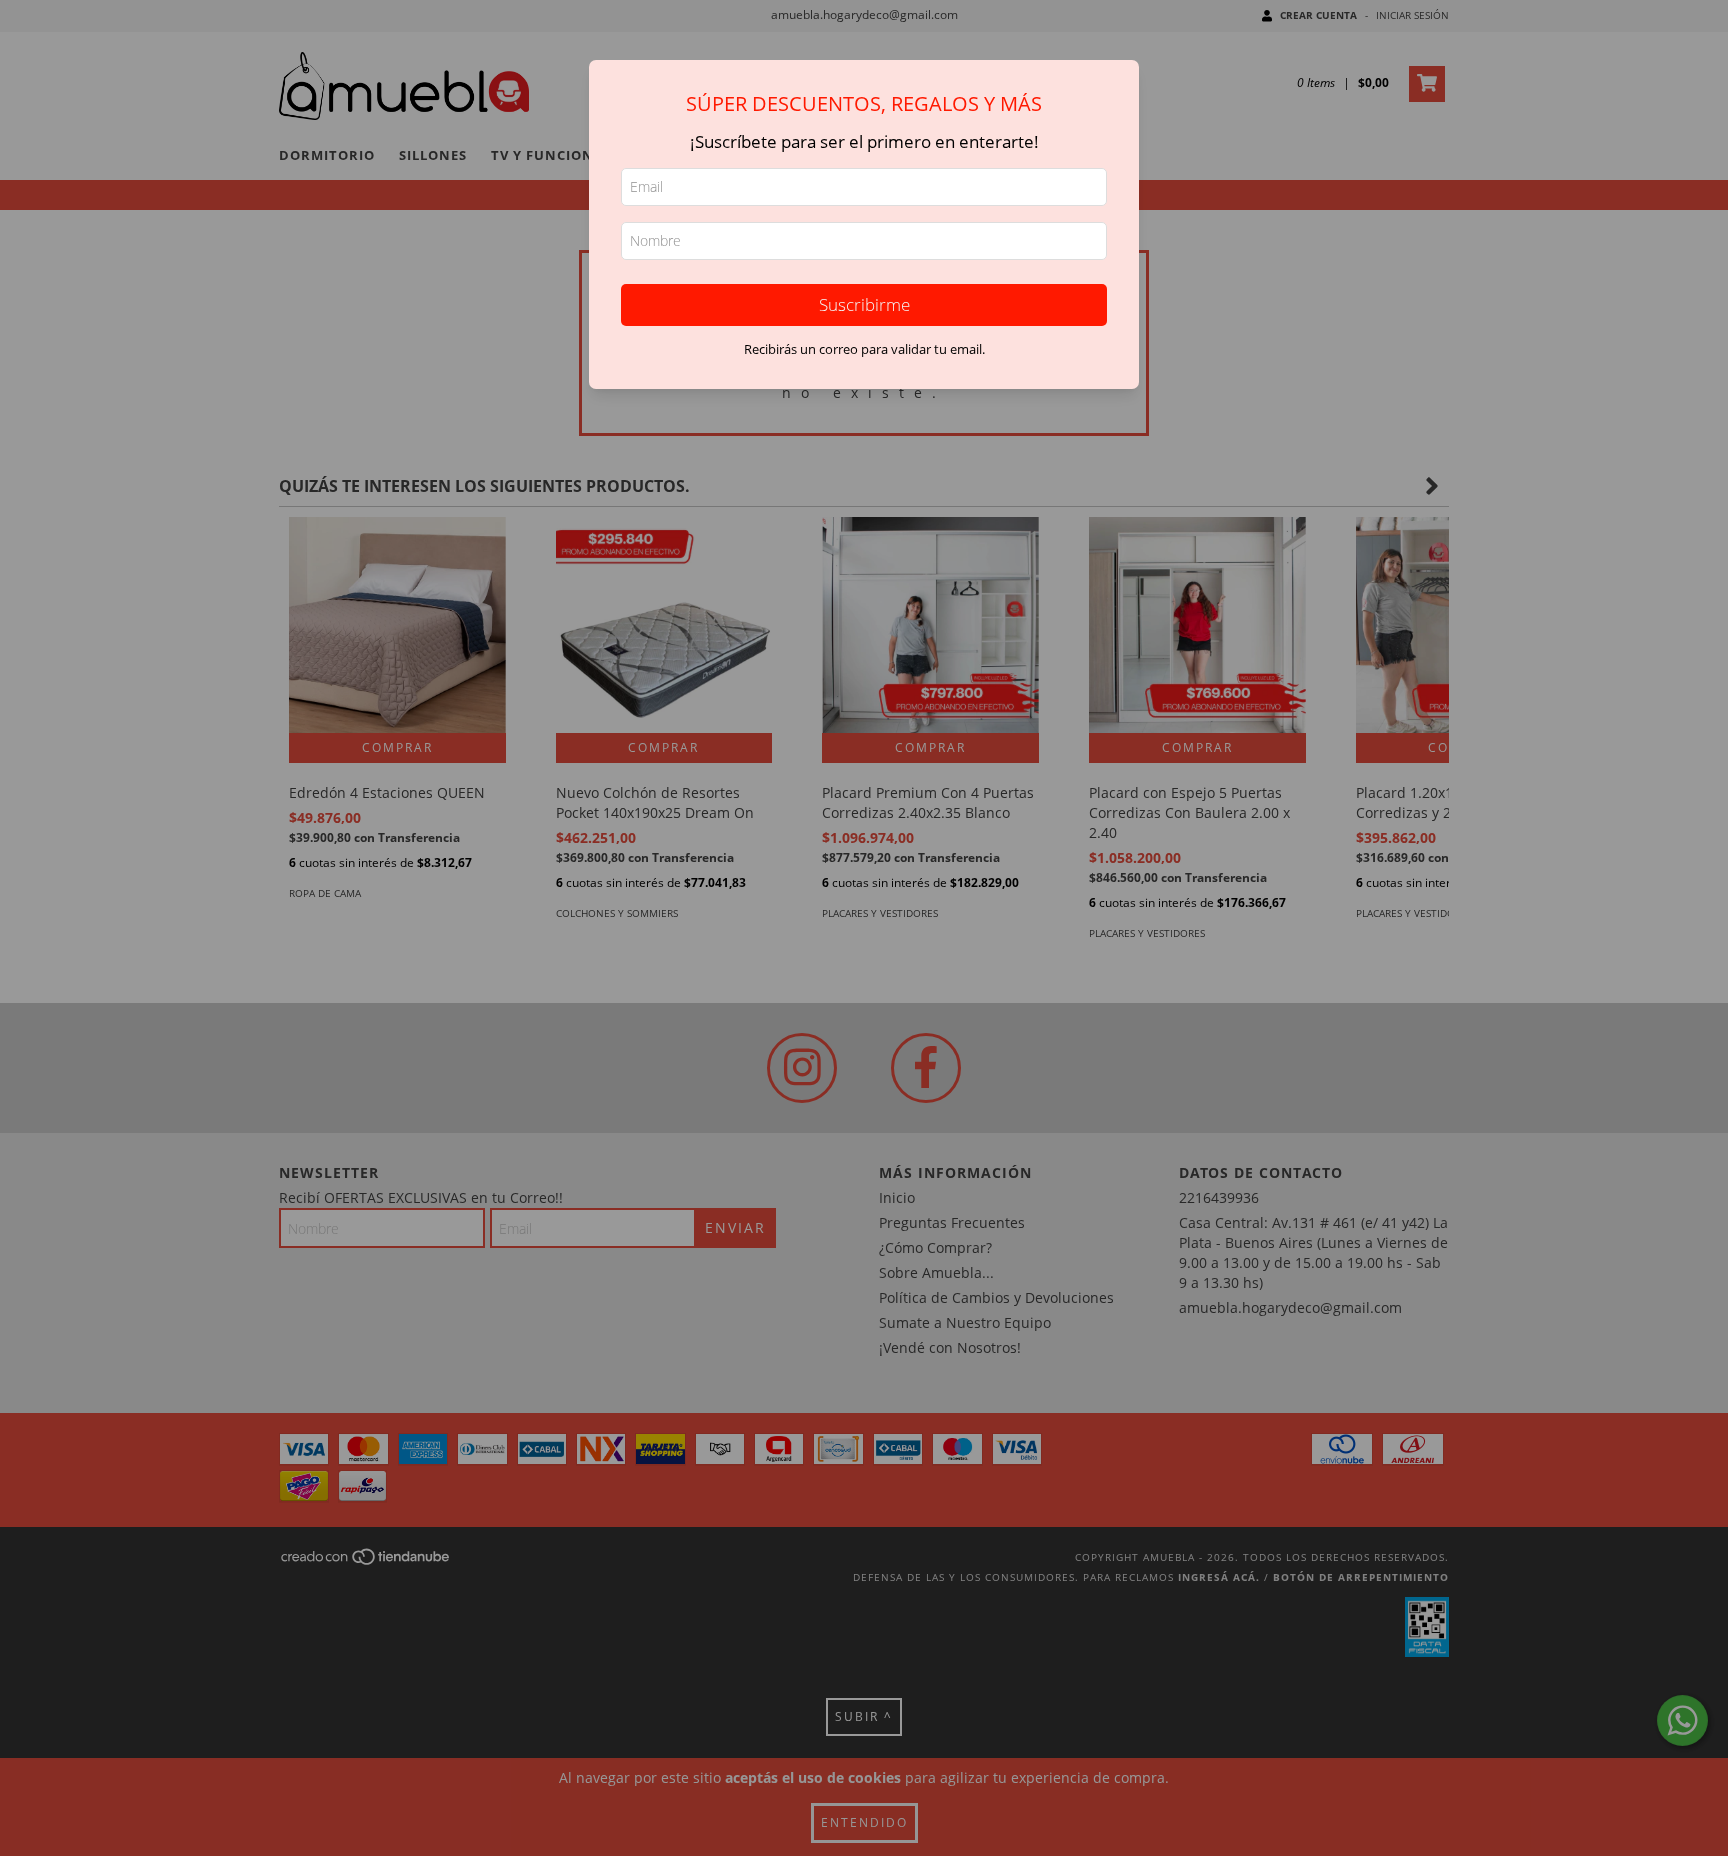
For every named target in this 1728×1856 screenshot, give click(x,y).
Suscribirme (864, 304)
